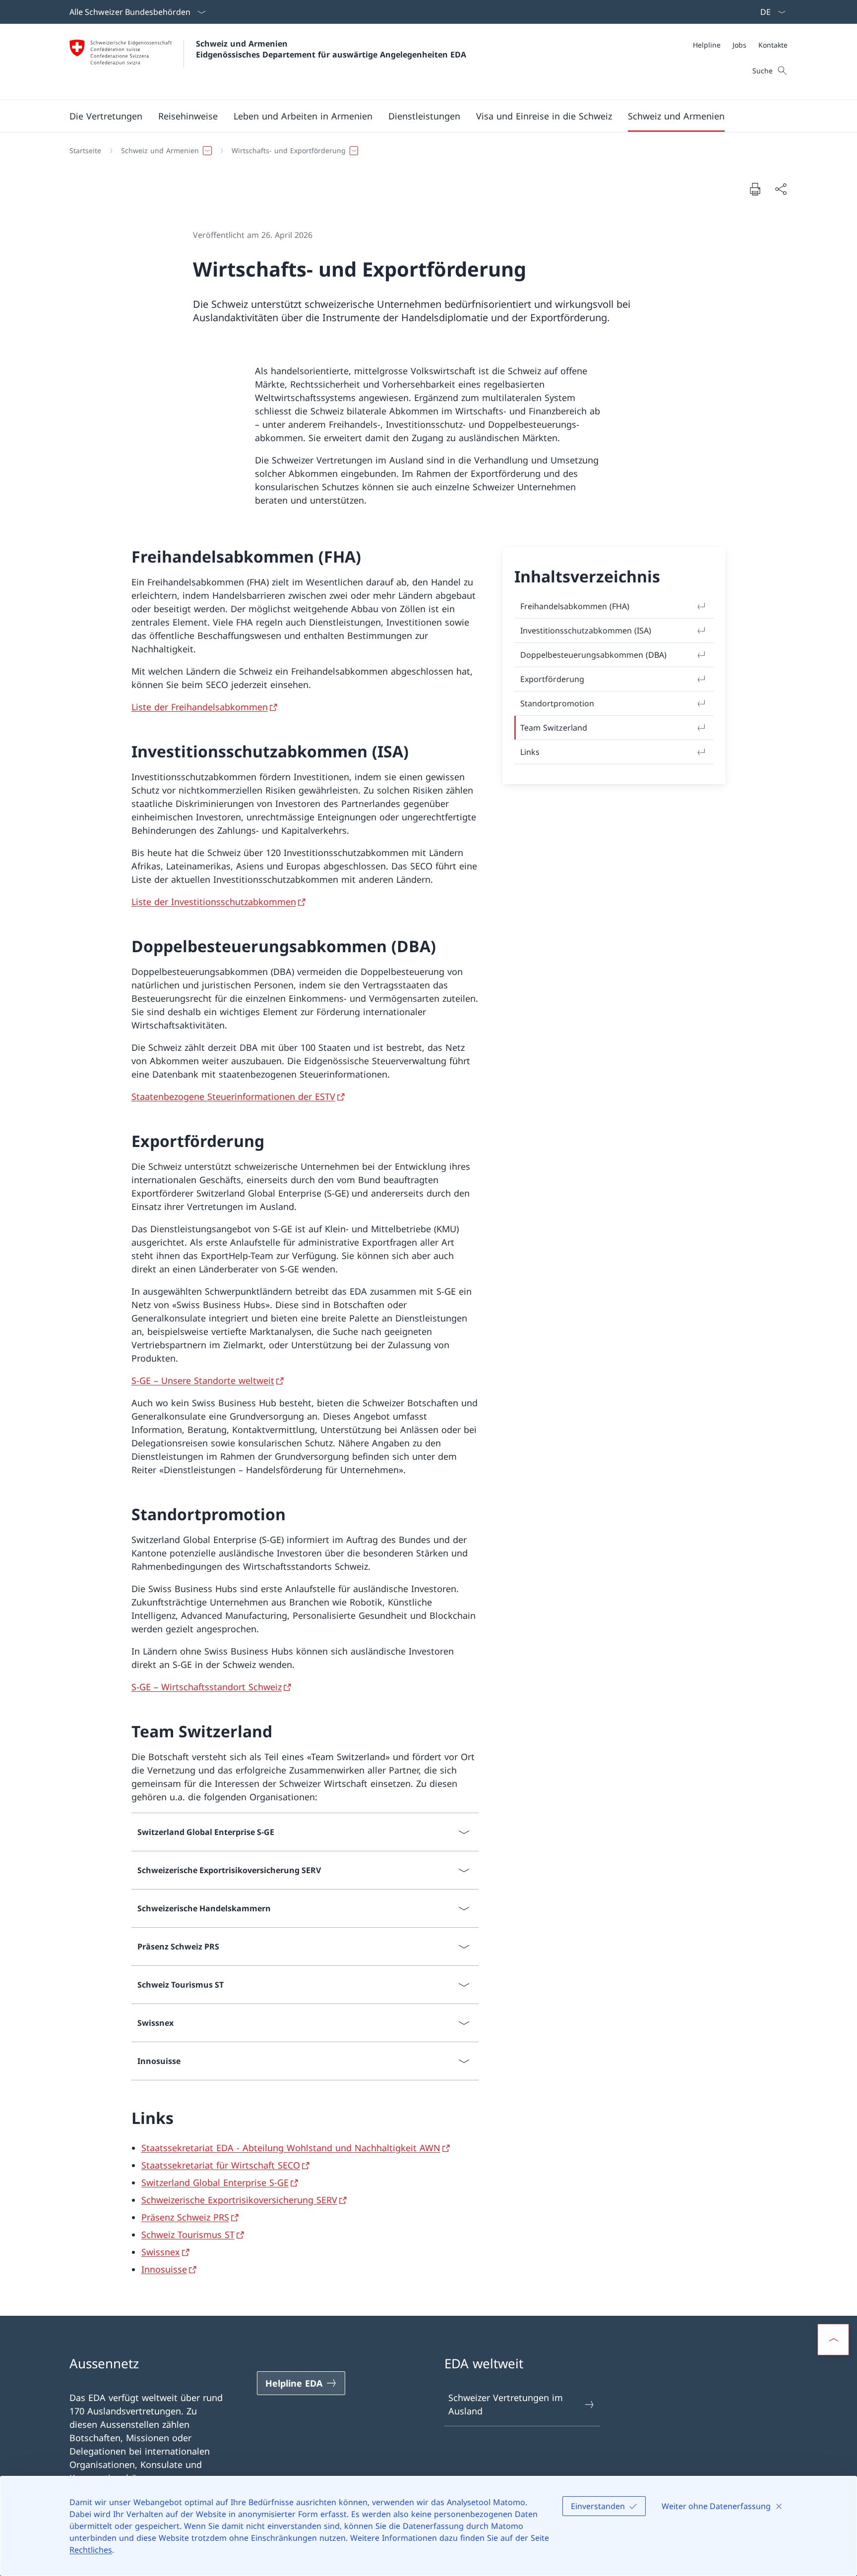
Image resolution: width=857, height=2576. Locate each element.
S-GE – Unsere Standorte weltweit (203, 1380)
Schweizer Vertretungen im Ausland (506, 2404)
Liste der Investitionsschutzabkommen (214, 902)
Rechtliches (91, 2550)
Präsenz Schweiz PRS (185, 2217)
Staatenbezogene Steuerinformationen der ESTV (233, 1096)
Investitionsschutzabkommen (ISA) (586, 630)
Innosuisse (164, 2269)
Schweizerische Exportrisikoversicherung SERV (239, 2200)
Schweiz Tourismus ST (188, 2234)
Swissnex (161, 2252)
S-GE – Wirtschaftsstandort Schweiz (207, 1687)
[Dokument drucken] (755, 189)
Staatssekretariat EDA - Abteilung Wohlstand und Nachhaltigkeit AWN (291, 2148)
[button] (106, 116)
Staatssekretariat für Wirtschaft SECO (221, 2165)
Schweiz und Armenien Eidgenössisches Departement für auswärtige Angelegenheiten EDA (331, 49)
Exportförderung (552, 679)
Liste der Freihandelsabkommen (200, 707)
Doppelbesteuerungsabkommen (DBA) (593, 655)
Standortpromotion (557, 703)
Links (530, 752)
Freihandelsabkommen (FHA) (575, 606)
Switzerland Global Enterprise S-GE (215, 2182)
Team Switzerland (554, 728)
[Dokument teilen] (781, 189)
